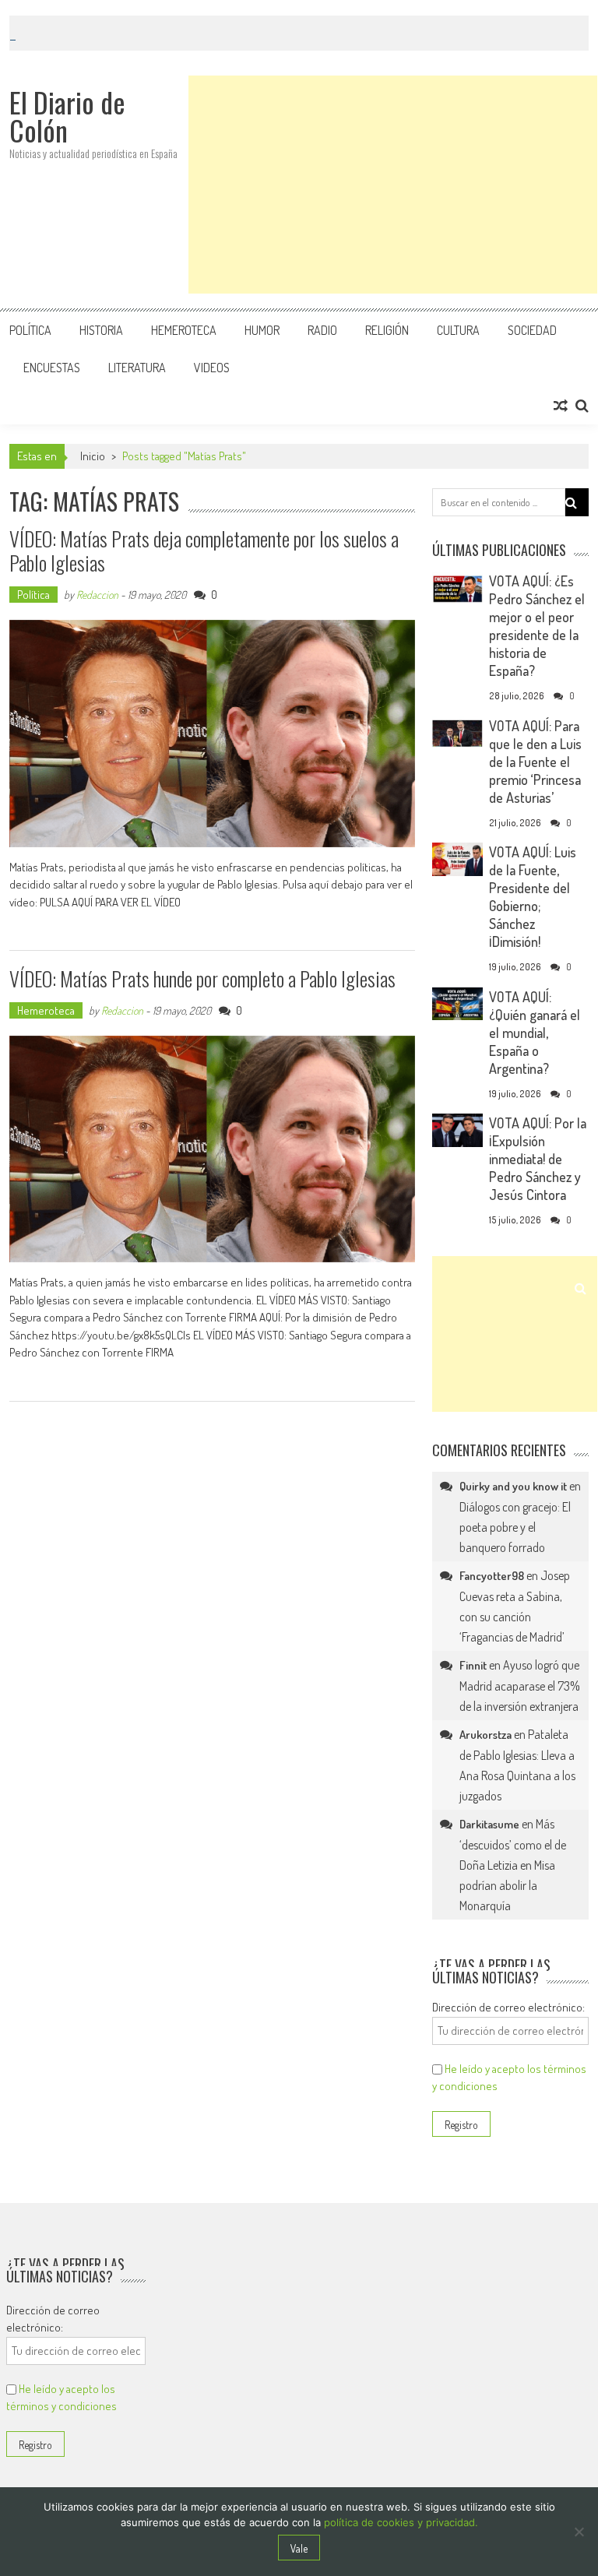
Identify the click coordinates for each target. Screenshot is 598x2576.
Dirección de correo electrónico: (508, 2007)
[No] (579, 2532)
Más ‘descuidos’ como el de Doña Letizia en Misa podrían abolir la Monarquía (513, 1865)
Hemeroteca (184, 330)
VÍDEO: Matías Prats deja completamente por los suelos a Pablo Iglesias (204, 551)
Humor (262, 330)
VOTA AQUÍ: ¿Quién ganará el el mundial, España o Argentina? (535, 1033)
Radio (322, 330)
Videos (212, 368)
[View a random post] (561, 406)
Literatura (137, 368)
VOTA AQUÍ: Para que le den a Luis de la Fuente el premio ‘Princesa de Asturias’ (535, 762)
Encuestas (52, 368)
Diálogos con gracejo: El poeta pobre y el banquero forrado (515, 1527)
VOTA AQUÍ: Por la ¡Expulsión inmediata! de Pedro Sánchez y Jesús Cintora (538, 1159)
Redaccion (97, 595)
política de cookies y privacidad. (401, 2522)
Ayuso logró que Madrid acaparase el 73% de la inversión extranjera (520, 1686)
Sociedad (532, 330)
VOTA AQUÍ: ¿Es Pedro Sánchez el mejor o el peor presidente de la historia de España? (537, 626)
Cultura (458, 330)
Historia (101, 330)
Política (30, 330)
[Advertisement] (393, 185)
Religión (387, 330)
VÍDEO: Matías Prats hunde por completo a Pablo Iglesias (202, 978)
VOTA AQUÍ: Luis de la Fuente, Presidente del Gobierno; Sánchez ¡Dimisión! (533, 897)
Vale (299, 2548)
